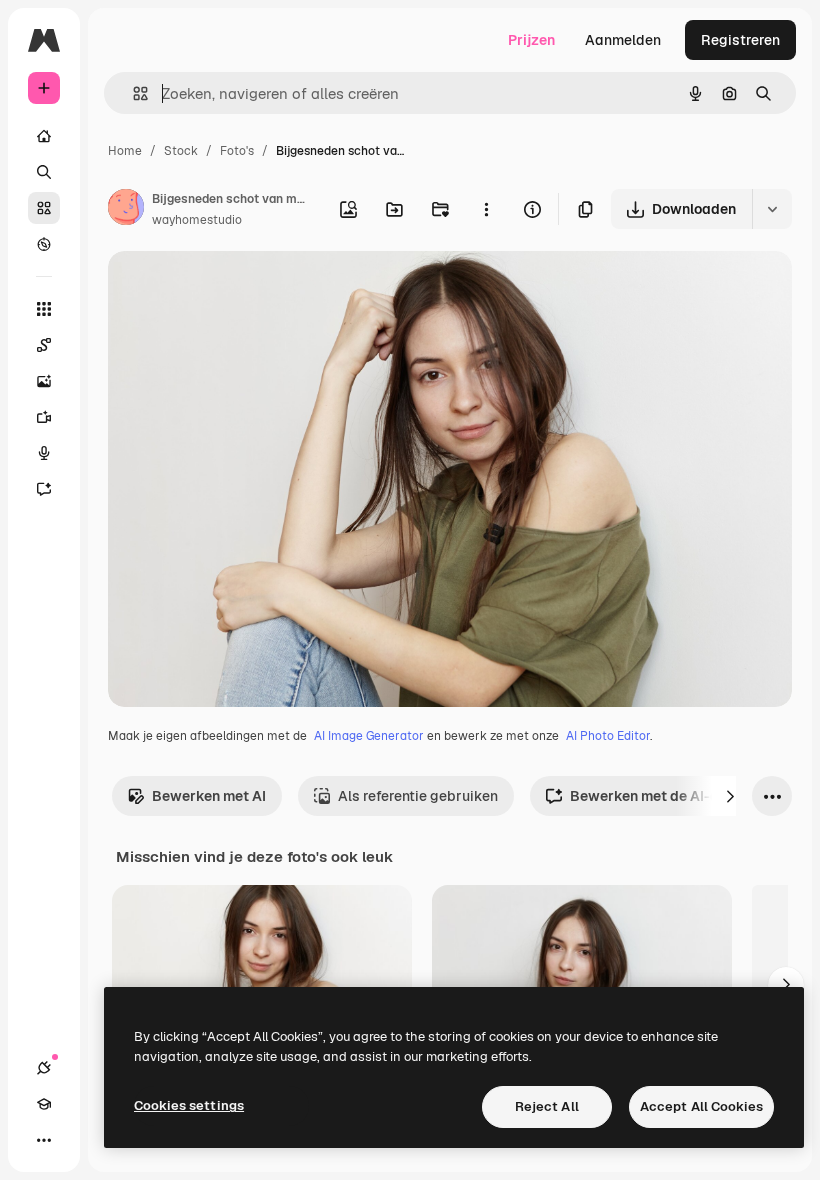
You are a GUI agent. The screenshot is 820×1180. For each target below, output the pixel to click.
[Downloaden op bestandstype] (772, 209)
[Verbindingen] (44, 1068)
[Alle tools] (44, 309)
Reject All (547, 1106)
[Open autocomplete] (132, 93)
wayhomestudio (197, 220)
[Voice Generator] (44, 453)
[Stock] (44, 208)
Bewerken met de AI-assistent (672, 796)
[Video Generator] (44, 417)
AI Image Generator (369, 736)
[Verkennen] (44, 244)
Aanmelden (623, 40)
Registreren (740, 40)
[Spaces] (44, 345)
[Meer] (44, 1140)
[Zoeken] (44, 172)
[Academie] (44, 1104)
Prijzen (531, 40)
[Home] (44, 136)
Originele (239, 289)
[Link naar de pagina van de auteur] (126, 210)
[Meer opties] (486, 209)
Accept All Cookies (701, 1106)
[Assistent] (44, 489)
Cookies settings (189, 1105)
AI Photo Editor (608, 736)
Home (125, 151)
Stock (181, 151)
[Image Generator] (44, 381)
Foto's (237, 151)
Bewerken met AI (209, 796)
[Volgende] (730, 796)
